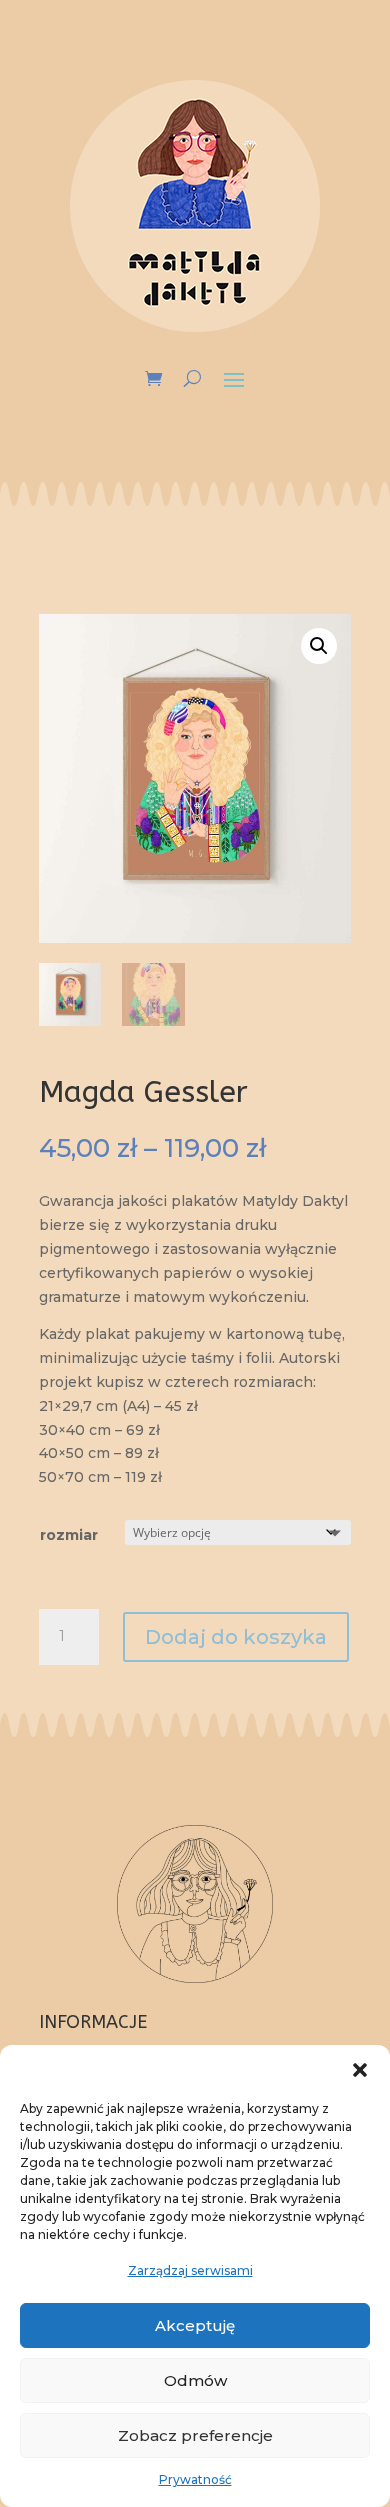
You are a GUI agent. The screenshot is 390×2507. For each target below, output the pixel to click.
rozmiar (69, 1535)
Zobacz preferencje (195, 2435)
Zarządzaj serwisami (190, 2270)
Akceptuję (195, 2325)
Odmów (195, 2380)
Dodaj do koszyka (236, 1637)
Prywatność (195, 2479)
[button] (360, 2070)
